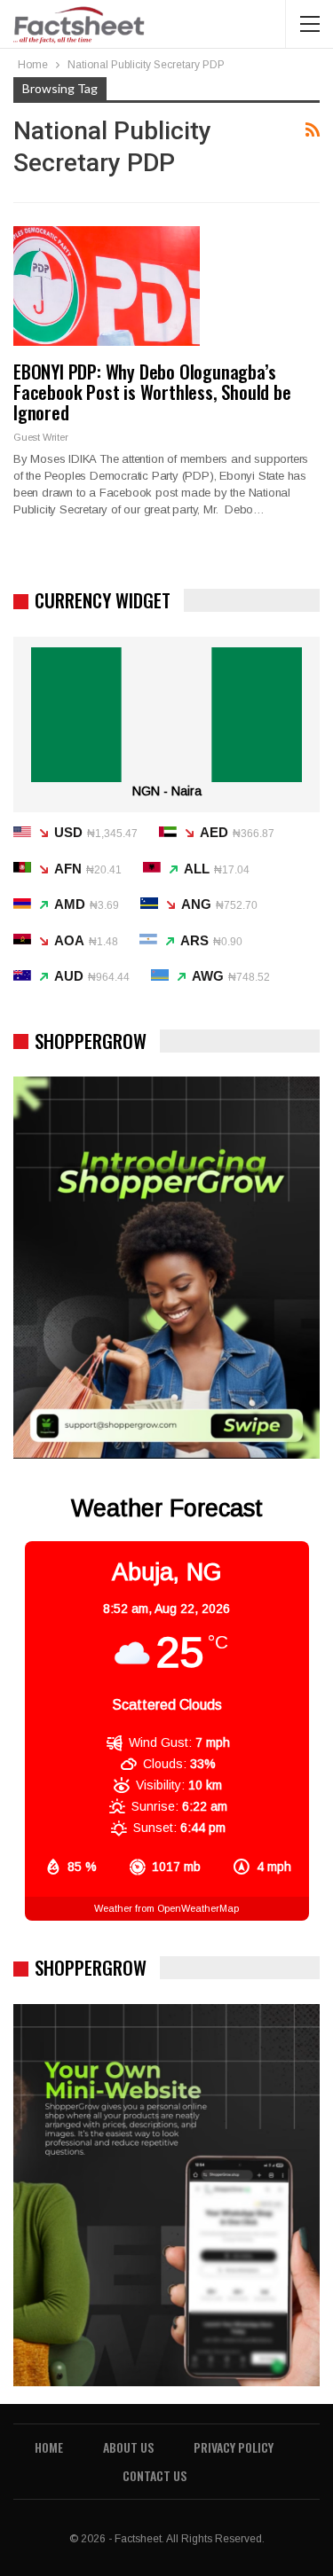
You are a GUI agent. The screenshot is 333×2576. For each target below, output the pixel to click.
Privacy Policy (234, 2447)
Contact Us (155, 2475)
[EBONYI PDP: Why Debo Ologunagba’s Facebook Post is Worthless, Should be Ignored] (107, 286)
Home (49, 2447)
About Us (128, 2447)
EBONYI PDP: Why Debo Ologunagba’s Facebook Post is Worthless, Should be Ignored (152, 391)
